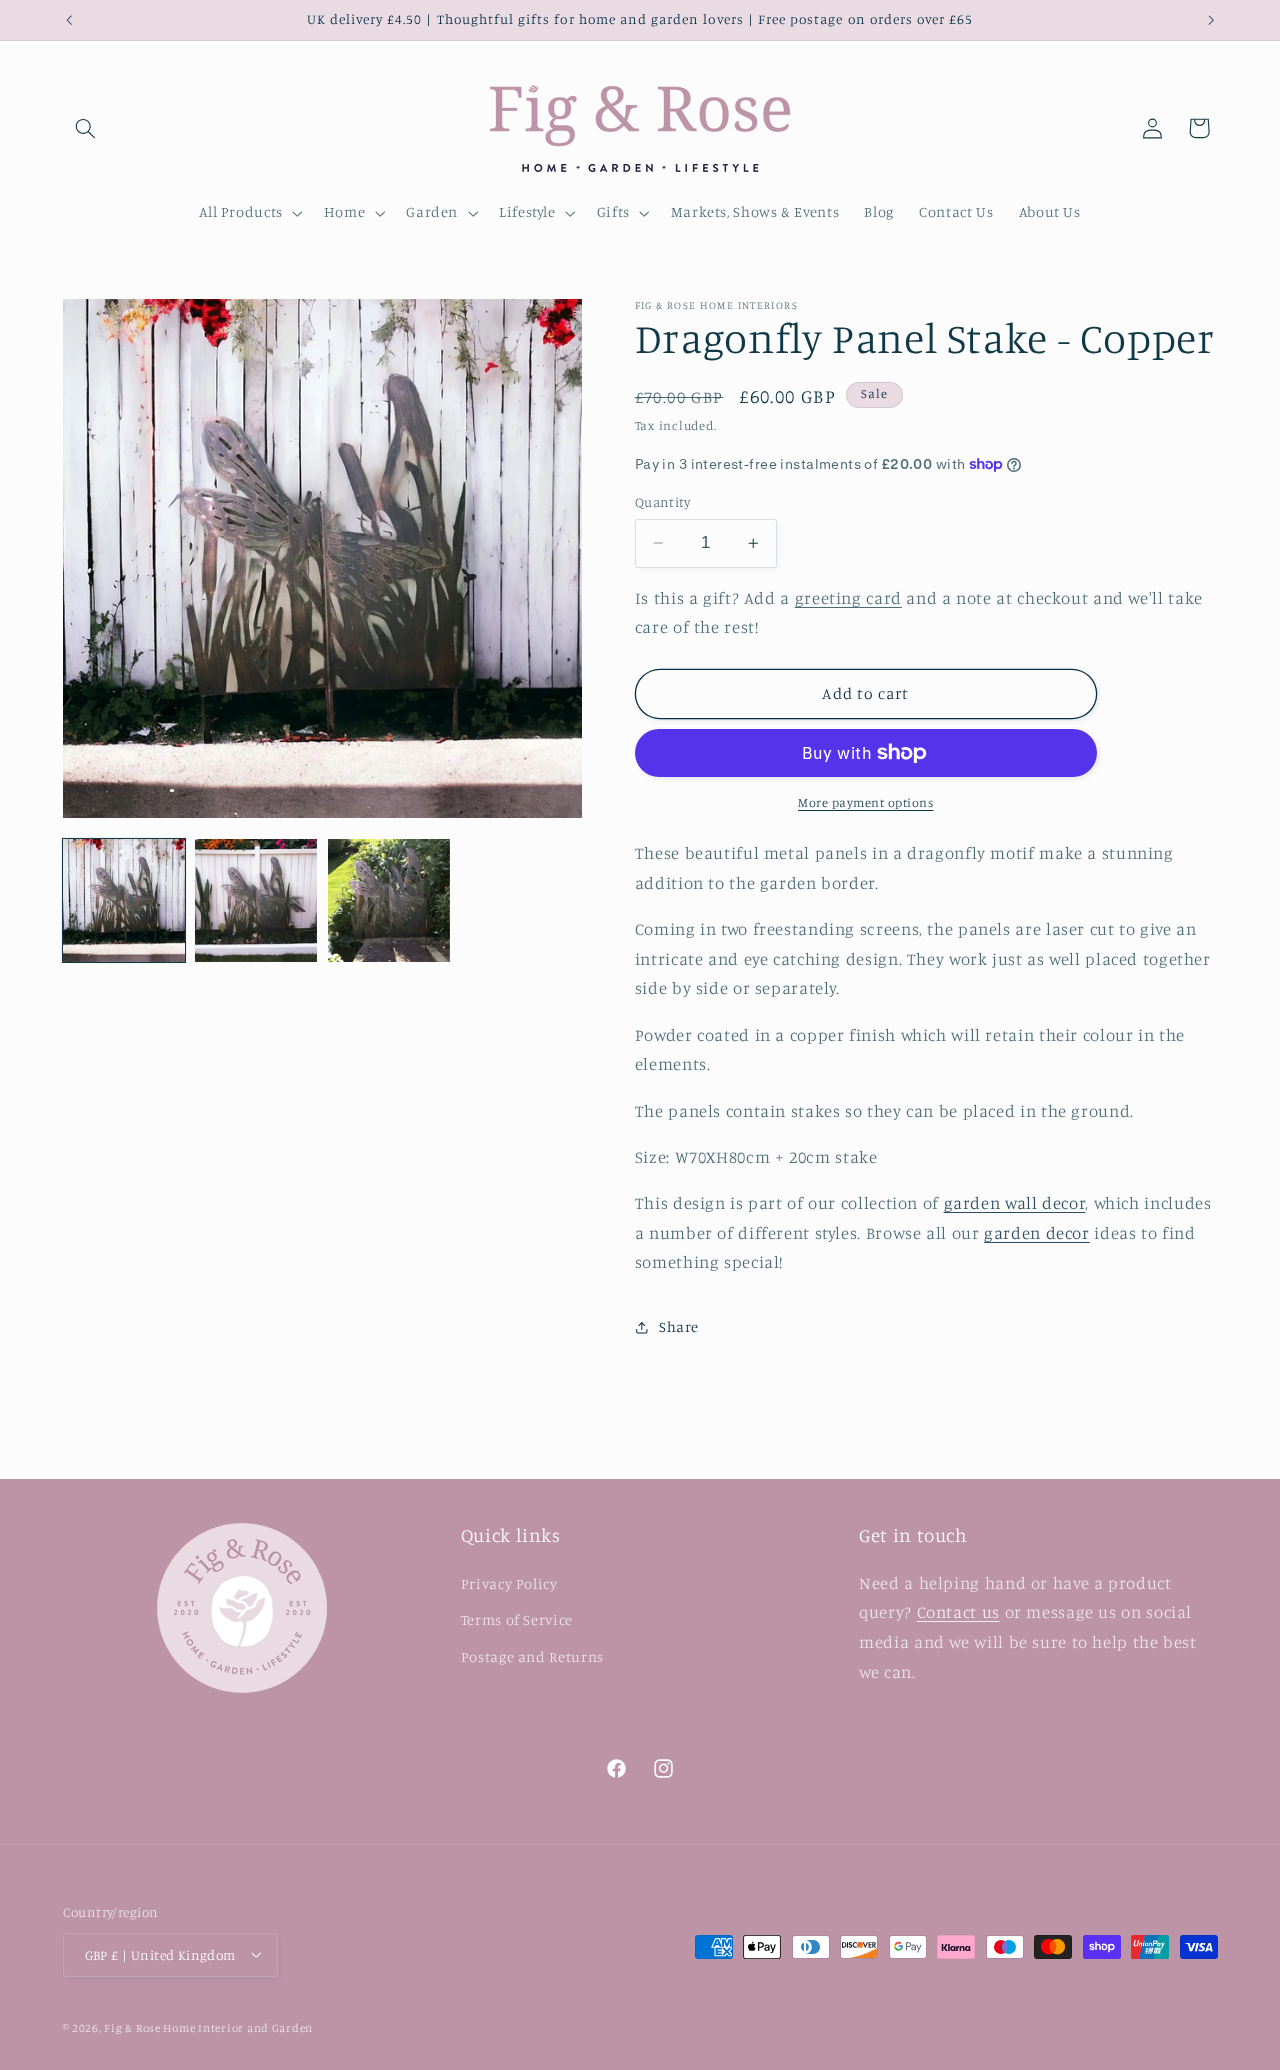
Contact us (958, 1612)
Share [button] (679, 1326)
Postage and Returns (532, 1655)
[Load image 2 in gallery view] (256, 900)
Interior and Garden (255, 2027)
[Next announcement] (1211, 20)
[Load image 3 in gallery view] (389, 900)
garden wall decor (1015, 1203)
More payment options (866, 802)
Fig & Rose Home (151, 2027)
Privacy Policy (509, 1582)
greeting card (848, 598)
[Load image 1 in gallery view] (124, 900)
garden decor (1037, 1233)
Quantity (662, 502)
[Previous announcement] (69, 20)
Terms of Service (517, 1619)
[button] (86, 128)
